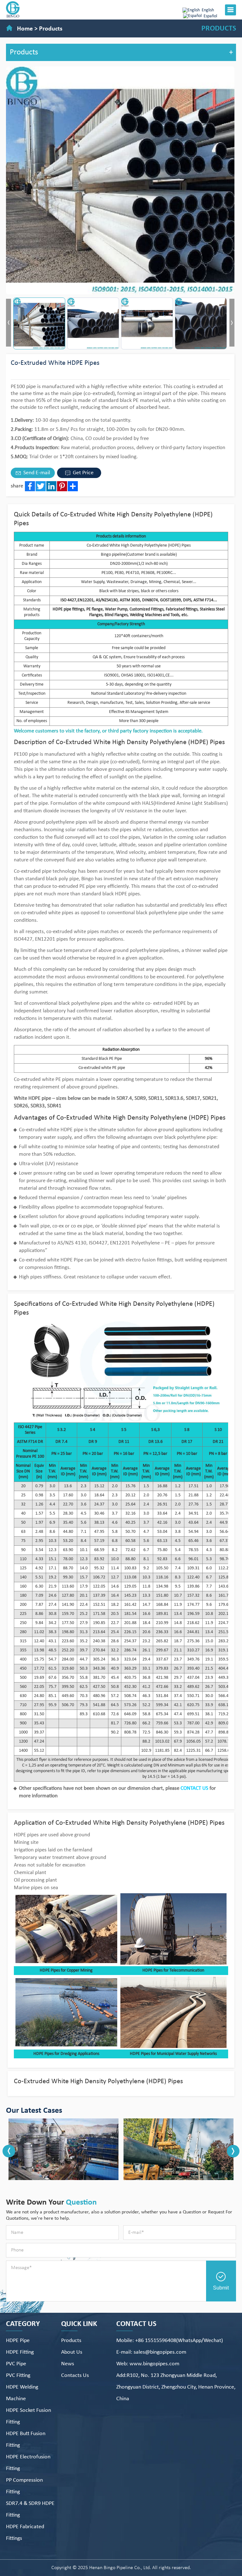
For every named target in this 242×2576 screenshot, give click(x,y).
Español (210, 16)
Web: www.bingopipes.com (148, 2364)
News (68, 2364)
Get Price (83, 473)
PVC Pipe (16, 2364)
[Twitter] (41, 486)
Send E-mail (36, 473)
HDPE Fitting (20, 2352)
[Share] (73, 486)
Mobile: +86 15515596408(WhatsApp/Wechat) (170, 2341)
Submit (221, 2288)
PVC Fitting (18, 2376)
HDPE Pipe (18, 2341)
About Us (72, 2352)
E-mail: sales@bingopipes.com (151, 2352)
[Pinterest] (62, 486)
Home (25, 29)
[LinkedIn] (51, 486)
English (208, 10)
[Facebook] (30, 486)
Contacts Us (75, 2376)
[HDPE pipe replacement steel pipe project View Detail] (123, 2149)
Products (51, 29)
